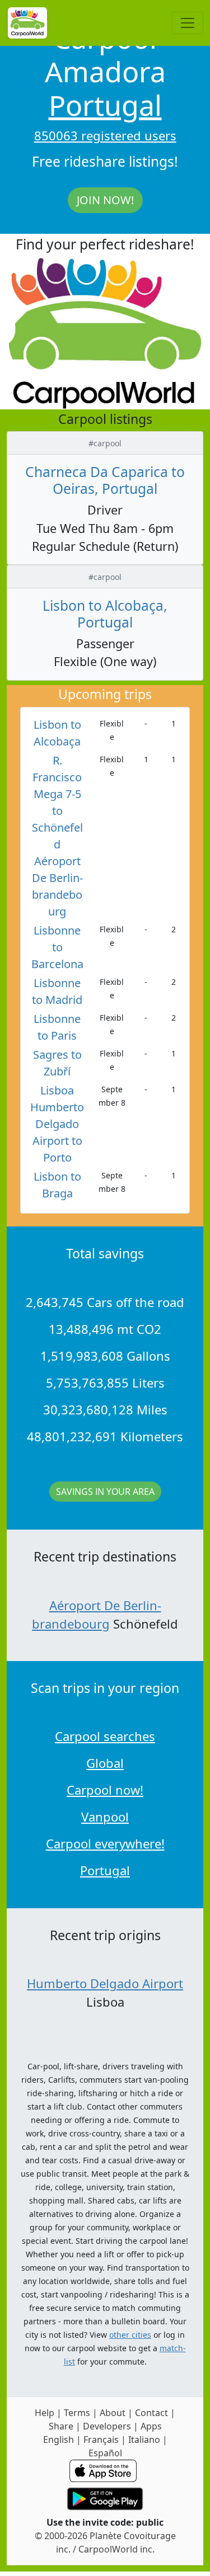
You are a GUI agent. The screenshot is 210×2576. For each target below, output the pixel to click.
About (113, 2413)
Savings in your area (105, 1492)
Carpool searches (105, 1736)
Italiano (144, 2440)
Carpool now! (105, 1790)
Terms (77, 2413)
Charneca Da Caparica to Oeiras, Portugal (105, 480)
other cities (130, 2335)
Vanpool (105, 1817)
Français (101, 2440)
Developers (107, 2426)
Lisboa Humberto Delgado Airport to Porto (57, 1124)
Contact (151, 2413)
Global (105, 1763)
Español (105, 2453)
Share (61, 2426)
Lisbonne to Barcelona (57, 947)
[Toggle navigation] (188, 23)
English (59, 2440)
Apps (151, 2426)
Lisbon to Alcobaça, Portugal (105, 614)
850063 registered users (105, 135)
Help (45, 2413)
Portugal (105, 105)
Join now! (105, 200)
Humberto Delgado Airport (105, 1983)
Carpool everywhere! (105, 1843)
